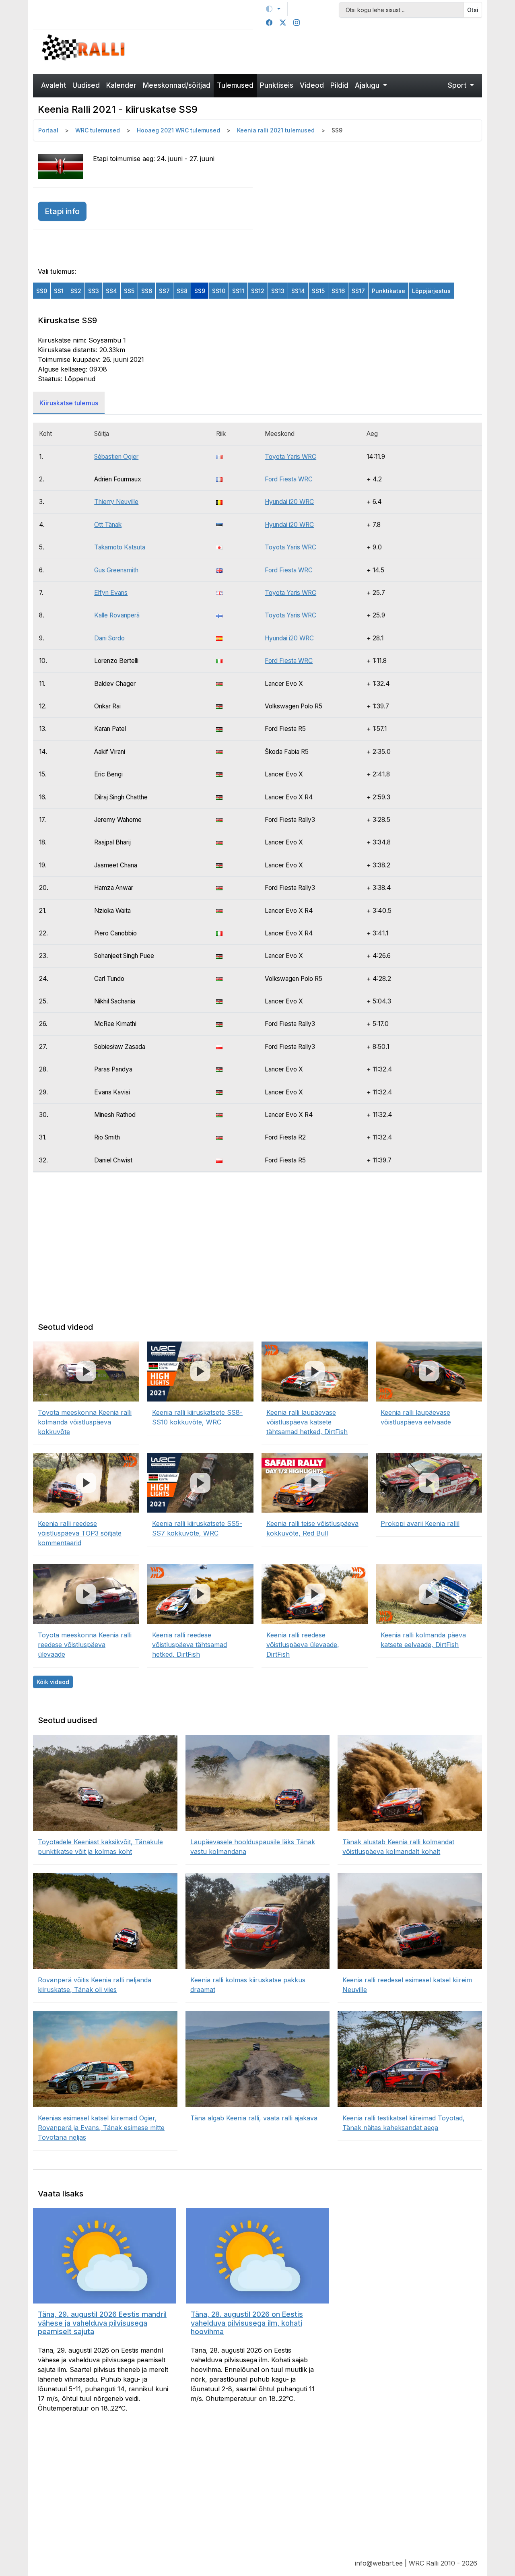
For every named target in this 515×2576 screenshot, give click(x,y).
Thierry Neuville (116, 502)
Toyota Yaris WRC (290, 457)
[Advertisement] (315, 51)
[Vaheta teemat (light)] (273, 9)
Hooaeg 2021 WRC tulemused (178, 130)
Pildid (339, 85)
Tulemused (235, 85)
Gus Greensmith (116, 570)
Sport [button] (458, 85)
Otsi (473, 10)
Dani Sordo (109, 638)
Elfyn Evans (111, 593)
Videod (312, 85)
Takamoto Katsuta (120, 547)
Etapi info (62, 211)
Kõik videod (53, 1682)
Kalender (121, 85)
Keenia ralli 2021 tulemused (276, 130)
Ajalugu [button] (368, 85)
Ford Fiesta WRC (289, 479)
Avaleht (54, 85)
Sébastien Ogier (116, 457)
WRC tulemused (98, 130)
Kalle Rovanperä (117, 615)
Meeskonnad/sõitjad (177, 85)
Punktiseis (277, 85)
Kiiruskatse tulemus (69, 403)
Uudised (86, 85)
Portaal (48, 130)
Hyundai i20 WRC (289, 502)
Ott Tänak (108, 525)
